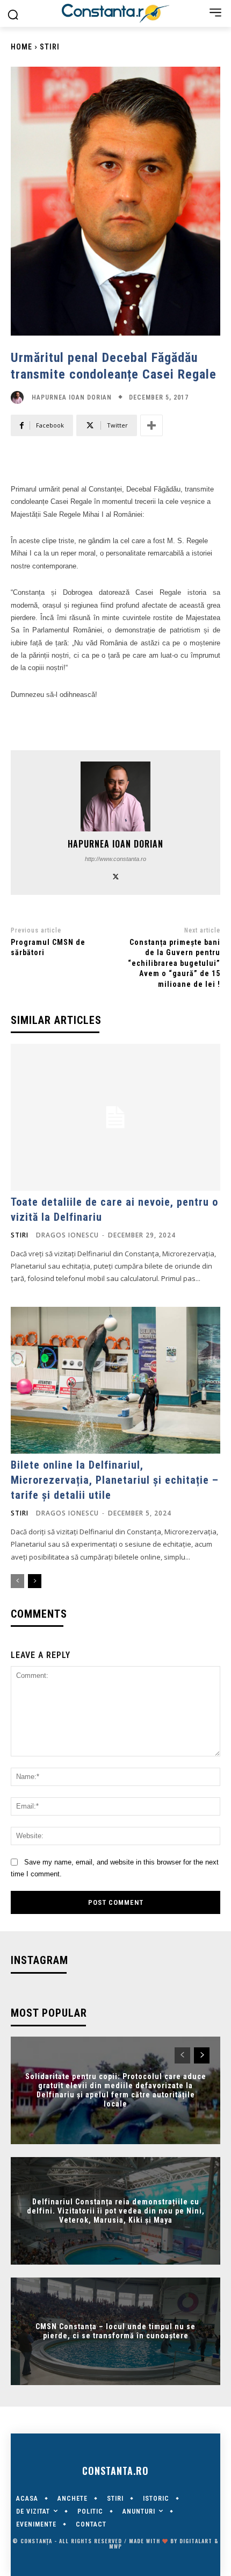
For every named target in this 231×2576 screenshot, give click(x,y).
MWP (115, 2546)
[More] (151, 425)
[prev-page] (17, 1581)
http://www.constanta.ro (115, 859)
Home (21, 47)
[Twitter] (116, 876)
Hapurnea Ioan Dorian (72, 397)
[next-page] (35, 1581)
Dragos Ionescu (67, 1235)
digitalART (196, 2541)
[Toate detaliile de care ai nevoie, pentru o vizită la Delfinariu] (115, 1117)
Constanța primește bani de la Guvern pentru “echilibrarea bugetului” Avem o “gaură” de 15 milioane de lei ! (174, 963)
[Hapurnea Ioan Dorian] (20, 397)
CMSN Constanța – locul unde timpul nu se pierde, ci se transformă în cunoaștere (115, 2331)
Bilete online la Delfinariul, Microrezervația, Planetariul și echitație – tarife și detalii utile (115, 1480)
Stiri (50, 47)
